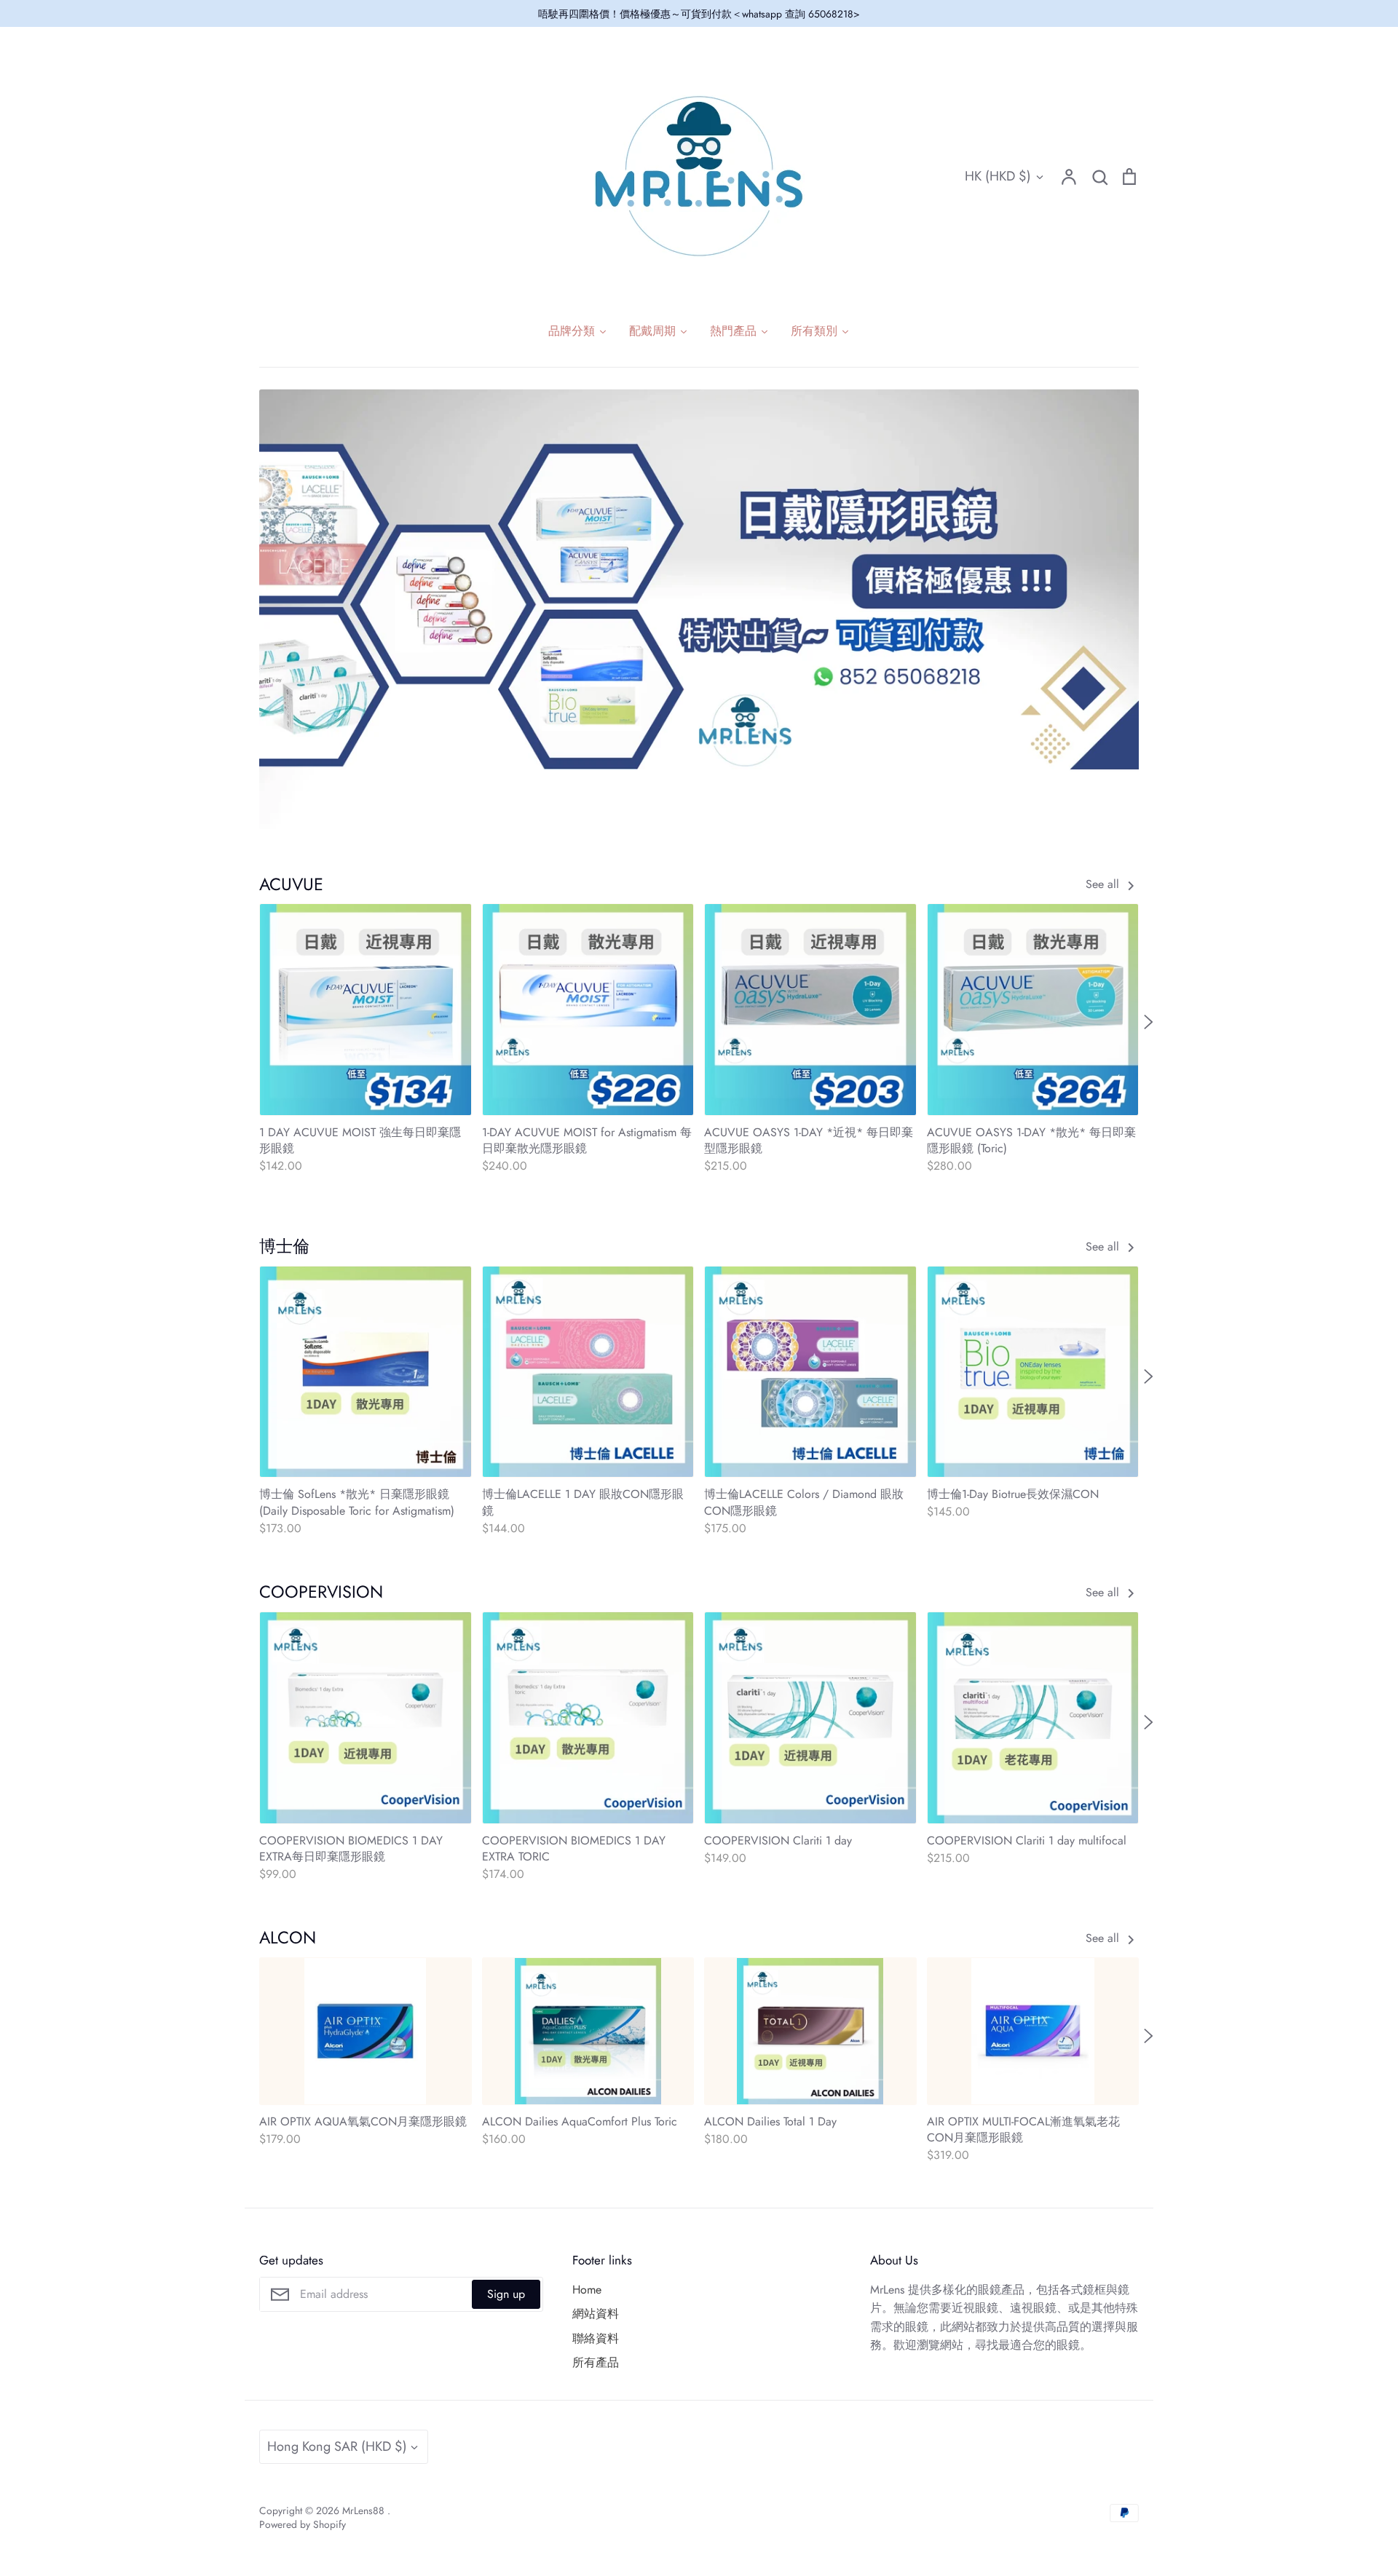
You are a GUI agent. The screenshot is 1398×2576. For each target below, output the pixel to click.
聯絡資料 (596, 2338)
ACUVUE (291, 884)
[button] (250, 1022)
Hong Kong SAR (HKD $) (337, 2446)
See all (1104, 884)
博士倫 (284, 1246)
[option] (699, 609)
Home (587, 2290)
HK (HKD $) (998, 176)
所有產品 (596, 2362)
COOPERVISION (321, 1592)
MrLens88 (365, 2510)
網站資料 (596, 2314)
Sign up (506, 2294)
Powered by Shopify (303, 2524)
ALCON (288, 1938)
